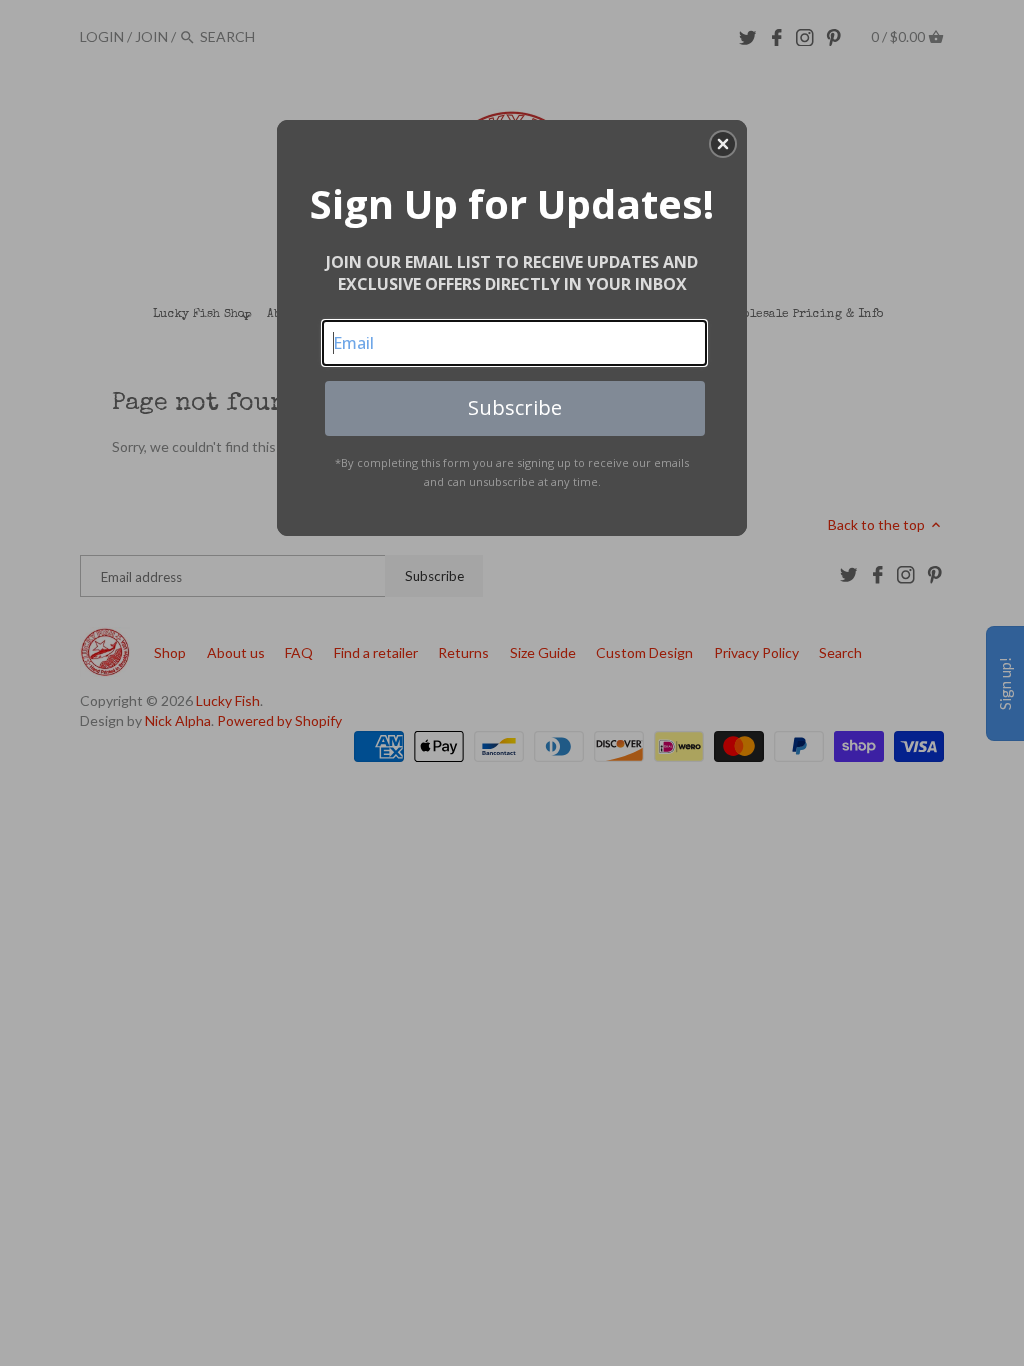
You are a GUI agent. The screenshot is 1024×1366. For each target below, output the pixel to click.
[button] (723, 144)
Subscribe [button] (515, 407)
